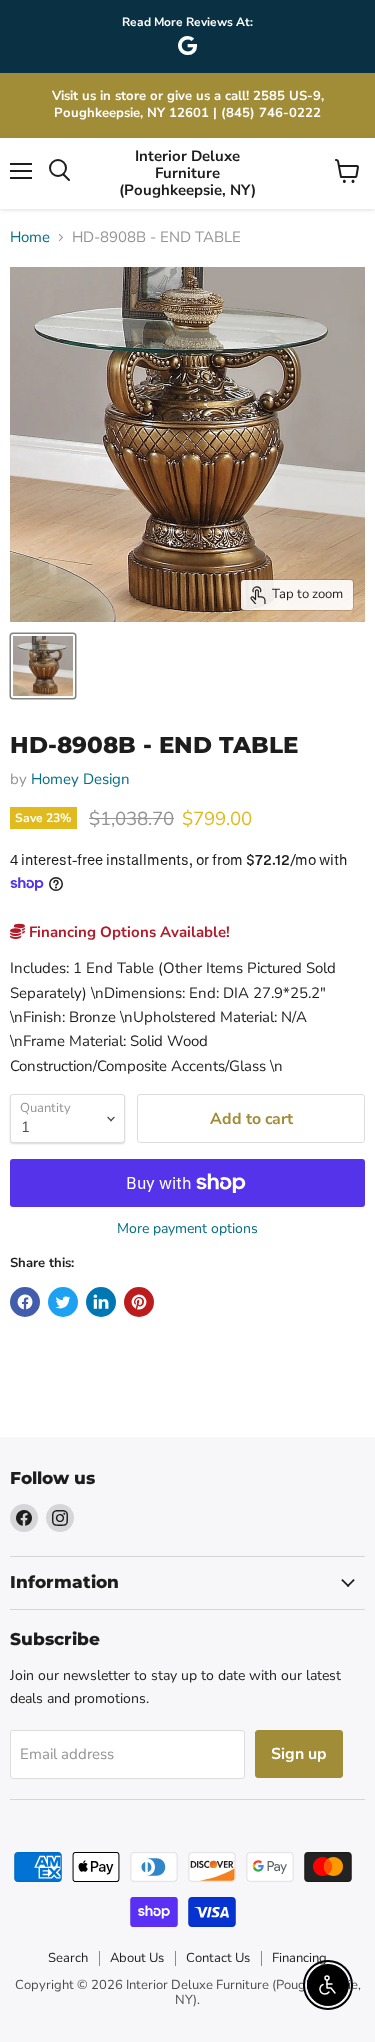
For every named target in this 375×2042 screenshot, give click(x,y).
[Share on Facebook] (25, 1302)
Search (68, 1958)
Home (30, 237)
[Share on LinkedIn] (101, 1302)
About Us (137, 1958)
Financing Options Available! (127, 932)
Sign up (299, 1754)
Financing (299, 1958)
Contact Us (218, 1958)
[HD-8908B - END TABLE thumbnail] (43, 666)
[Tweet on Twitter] (63, 1302)
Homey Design (80, 779)
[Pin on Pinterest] (139, 1302)
